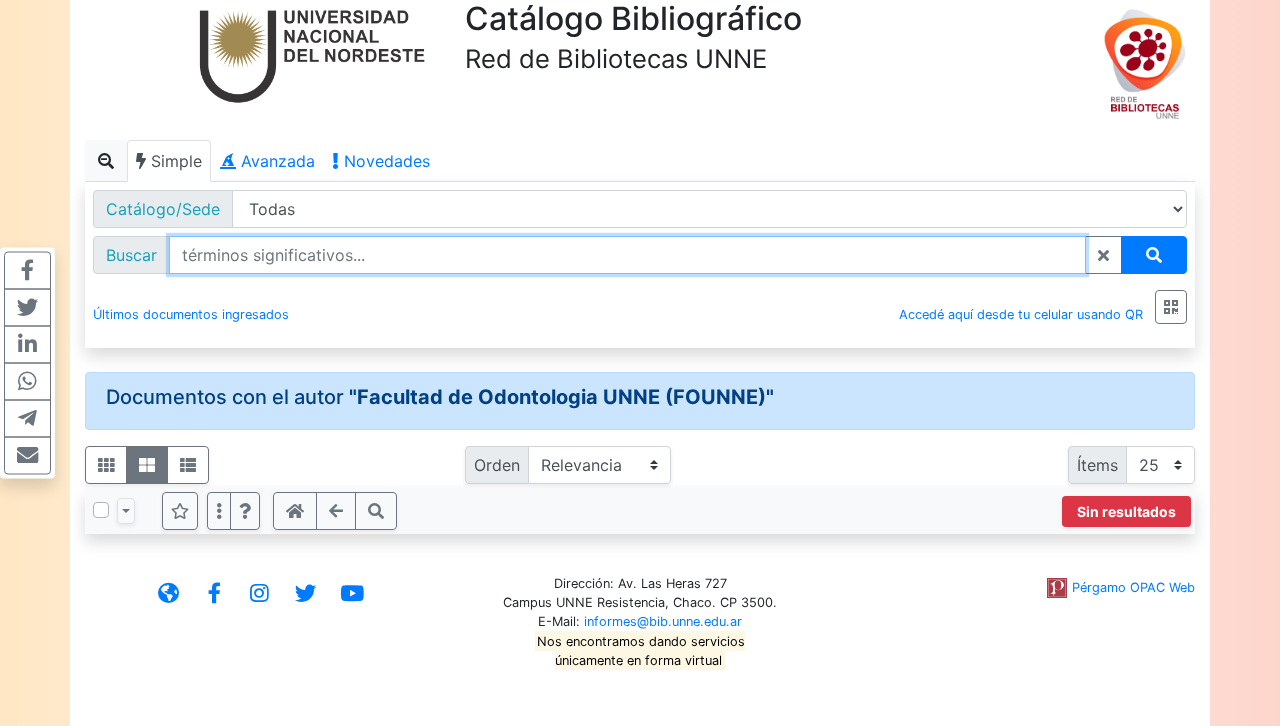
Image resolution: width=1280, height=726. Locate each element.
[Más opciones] (219, 511)
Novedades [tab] (384, 161)
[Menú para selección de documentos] (126, 511)
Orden (497, 465)
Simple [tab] (174, 161)
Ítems (1097, 465)
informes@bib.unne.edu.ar (663, 621)
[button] (245, 511)
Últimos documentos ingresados (191, 314)
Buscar (131, 255)
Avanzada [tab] (275, 161)
